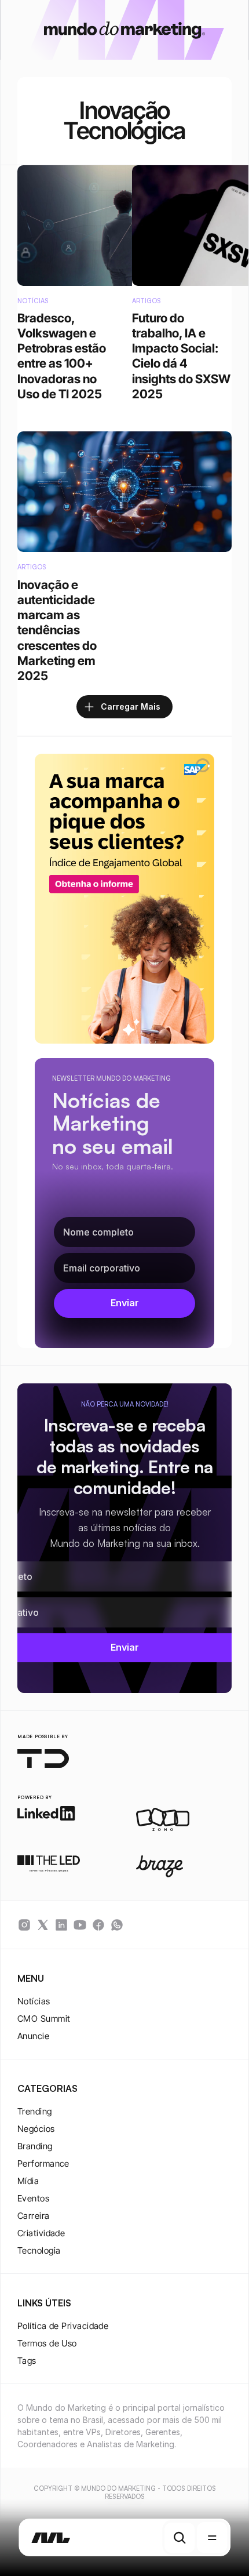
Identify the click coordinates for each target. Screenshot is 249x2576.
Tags (27, 2361)
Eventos (33, 2198)
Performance (43, 2163)
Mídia (28, 2181)
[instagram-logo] (24, 1925)
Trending (35, 2111)
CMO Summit (44, 2019)
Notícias (34, 2001)
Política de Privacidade (63, 2326)
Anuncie (33, 2036)
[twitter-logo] (43, 1925)
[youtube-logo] (80, 1925)
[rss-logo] (98, 1925)
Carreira (34, 2216)
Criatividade (41, 2233)
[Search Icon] (180, 2538)
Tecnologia (39, 2250)
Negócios (36, 2129)
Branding (35, 2146)
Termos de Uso (47, 2343)
